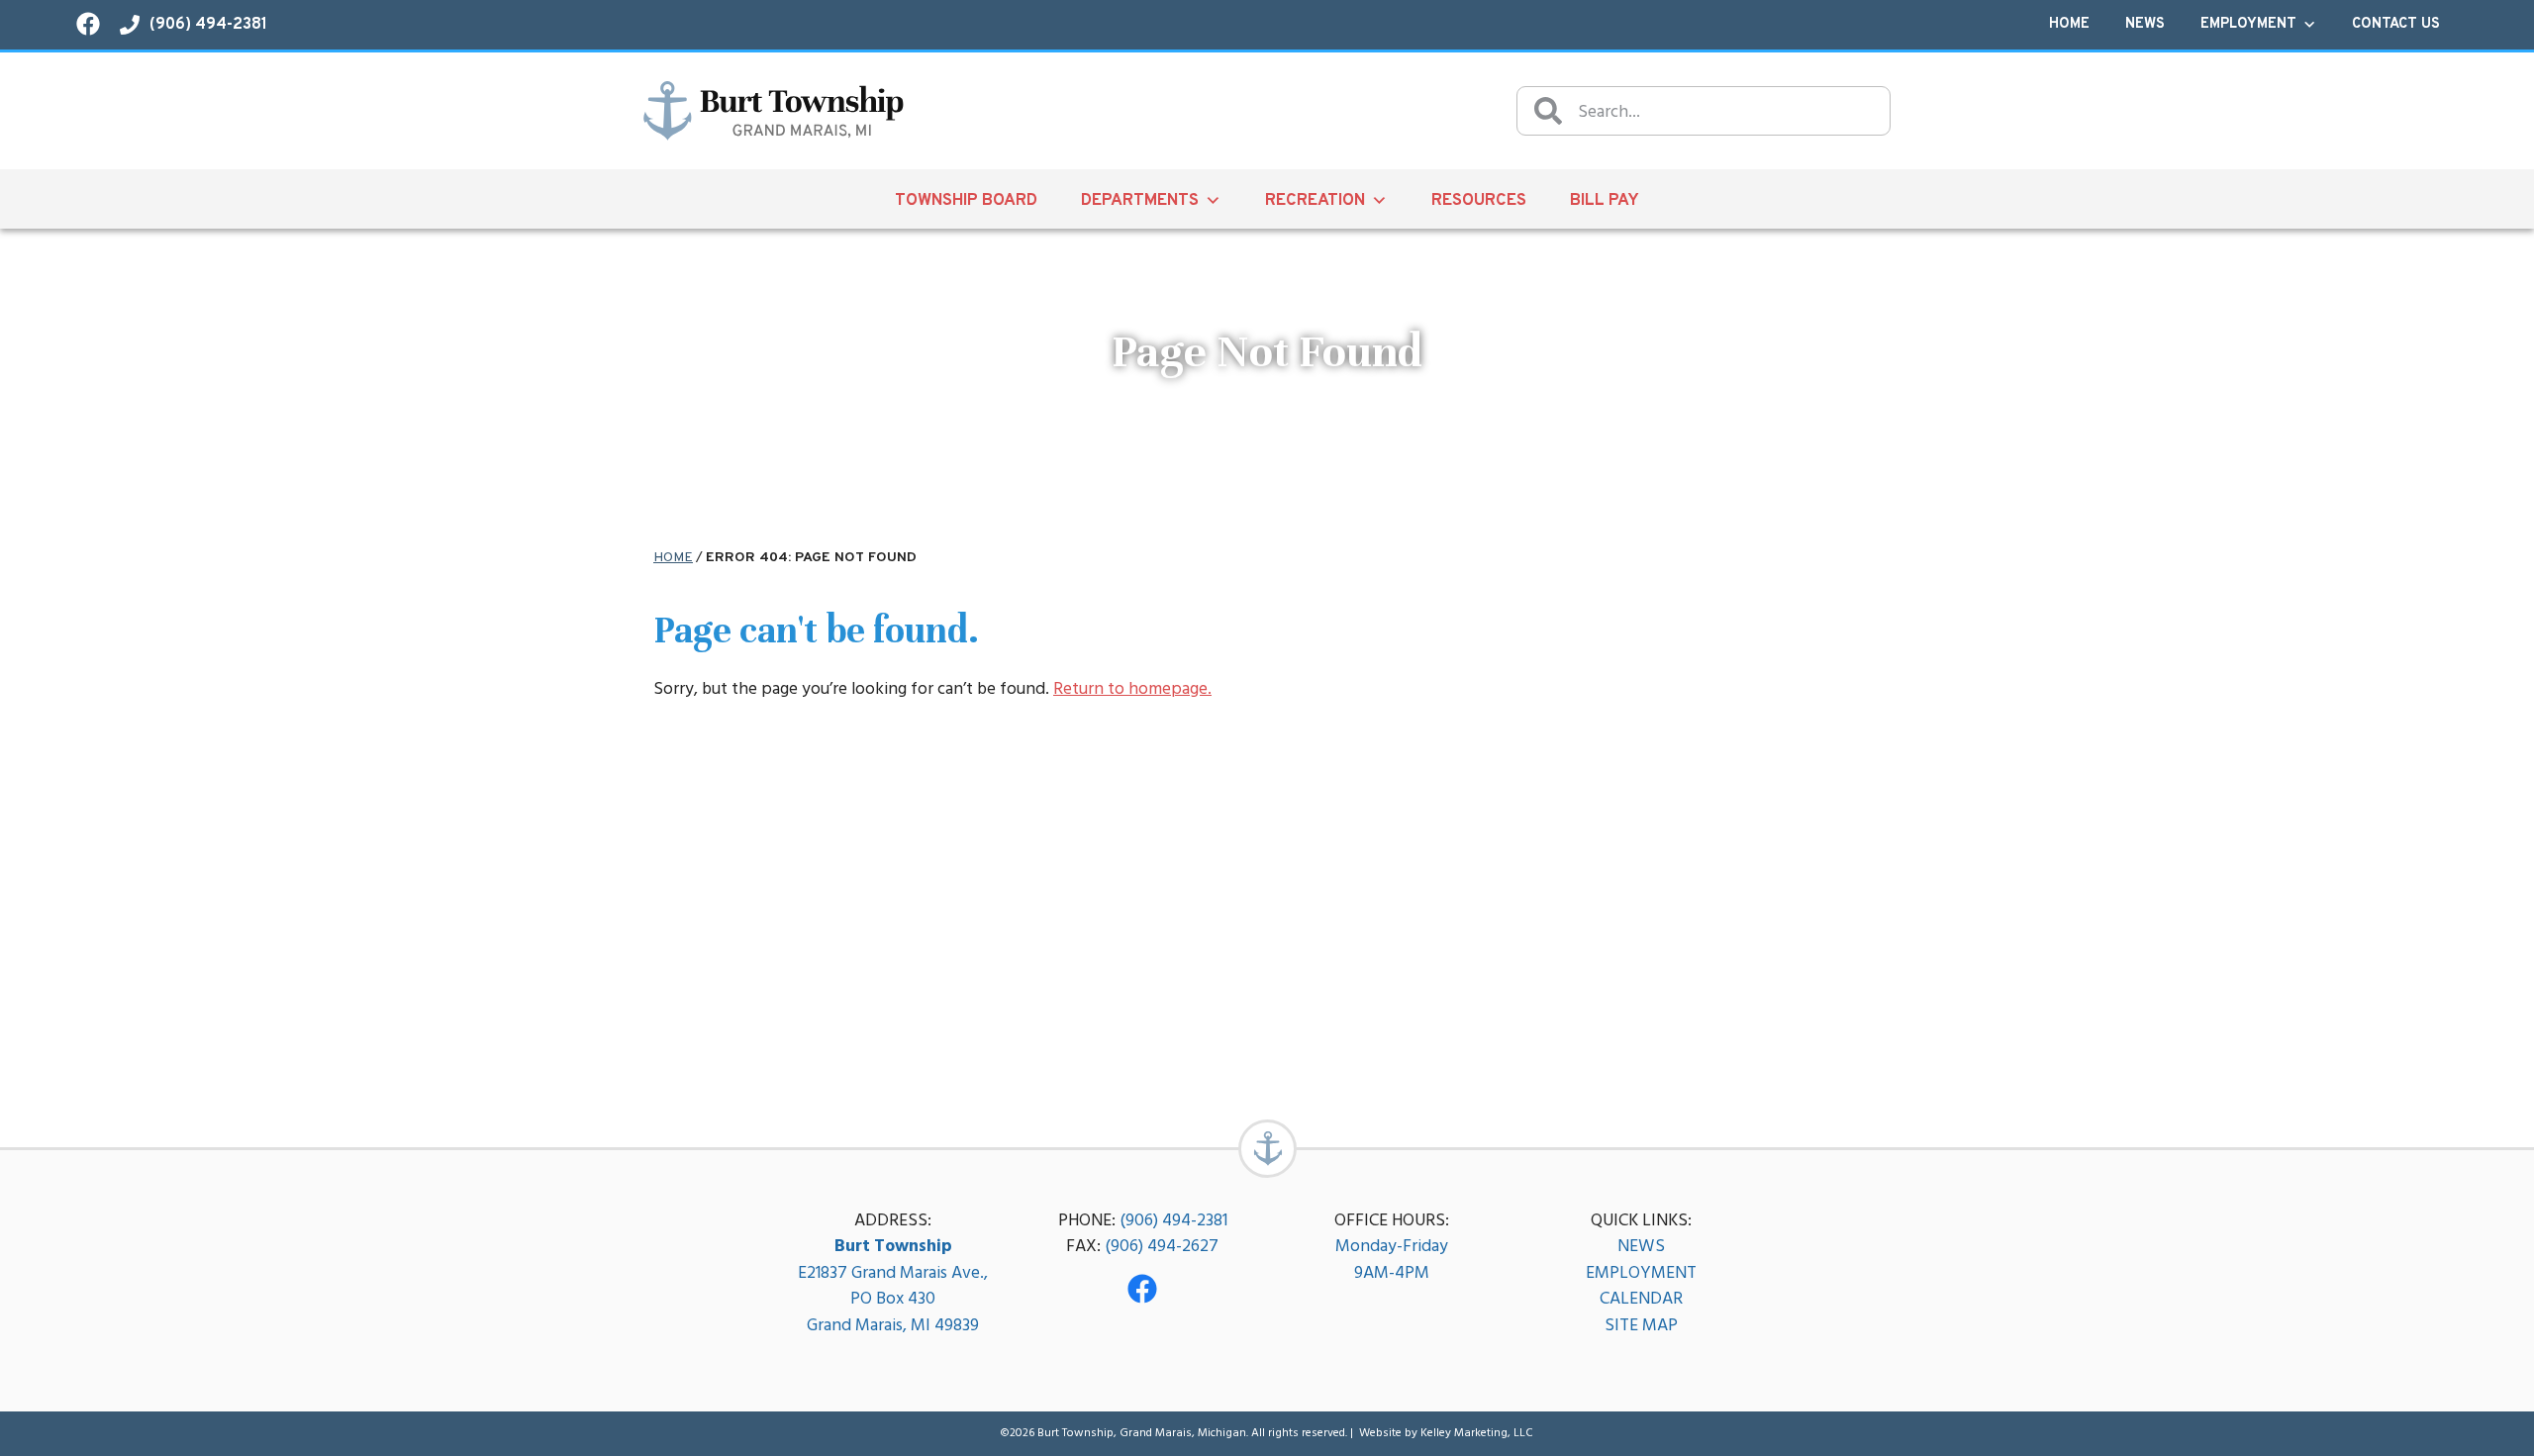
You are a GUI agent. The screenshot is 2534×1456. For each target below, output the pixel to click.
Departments (1140, 200)
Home (2069, 24)
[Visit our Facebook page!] (88, 24)
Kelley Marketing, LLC (1477, 1433)
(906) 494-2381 (1173, 1220)
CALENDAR (1641, 1298)
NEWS (1641, 1246)
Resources (1479, 200)
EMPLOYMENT (1641, 1272)
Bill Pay (1605, 200)
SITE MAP (1641, 1325)
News (2145, 24)
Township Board (966, 200)
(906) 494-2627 (1162, 1246)
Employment (2248, 24)
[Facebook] (1142, 1289)
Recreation (1315, 200)
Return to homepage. (1132, 688)
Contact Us (2396, 24)
